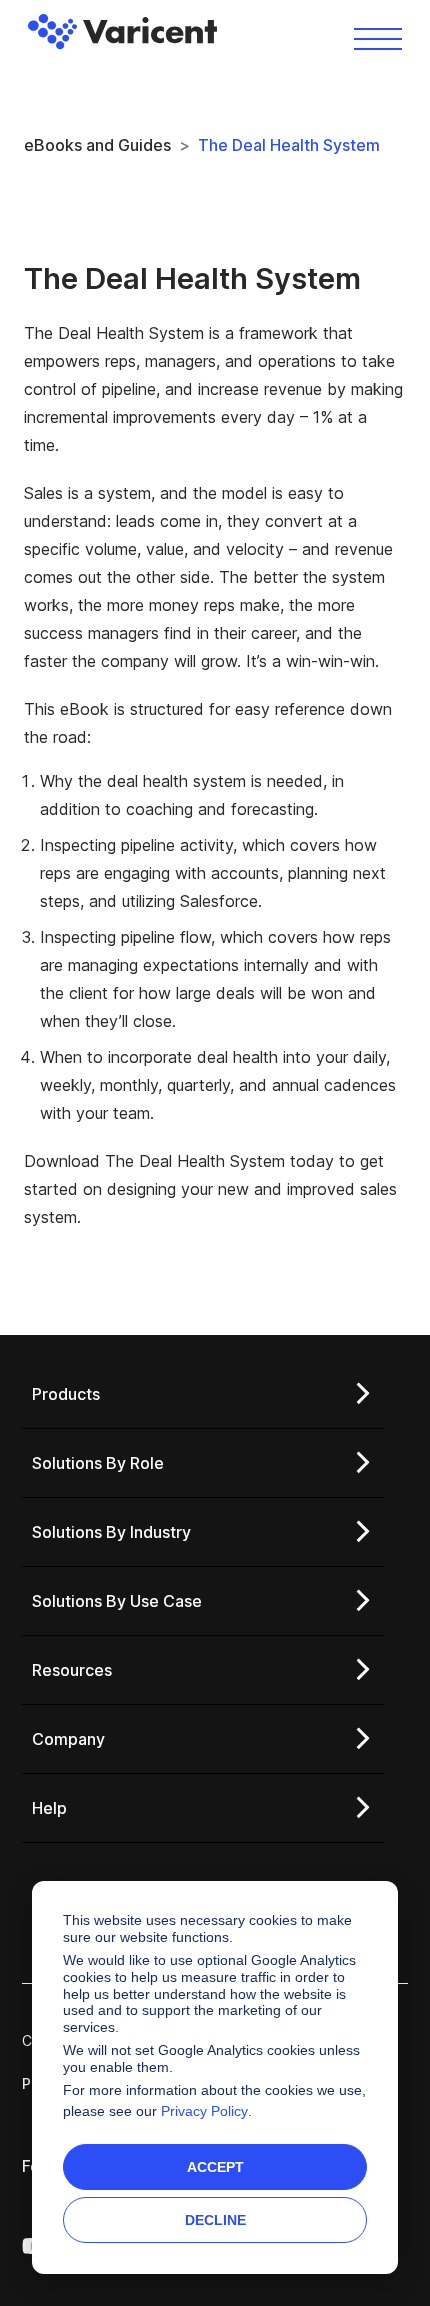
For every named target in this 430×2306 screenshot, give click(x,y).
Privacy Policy (204, 2111)
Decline (215, 2220)
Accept (215, 2167)
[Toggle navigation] (378, 37)
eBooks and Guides (97, 145)
